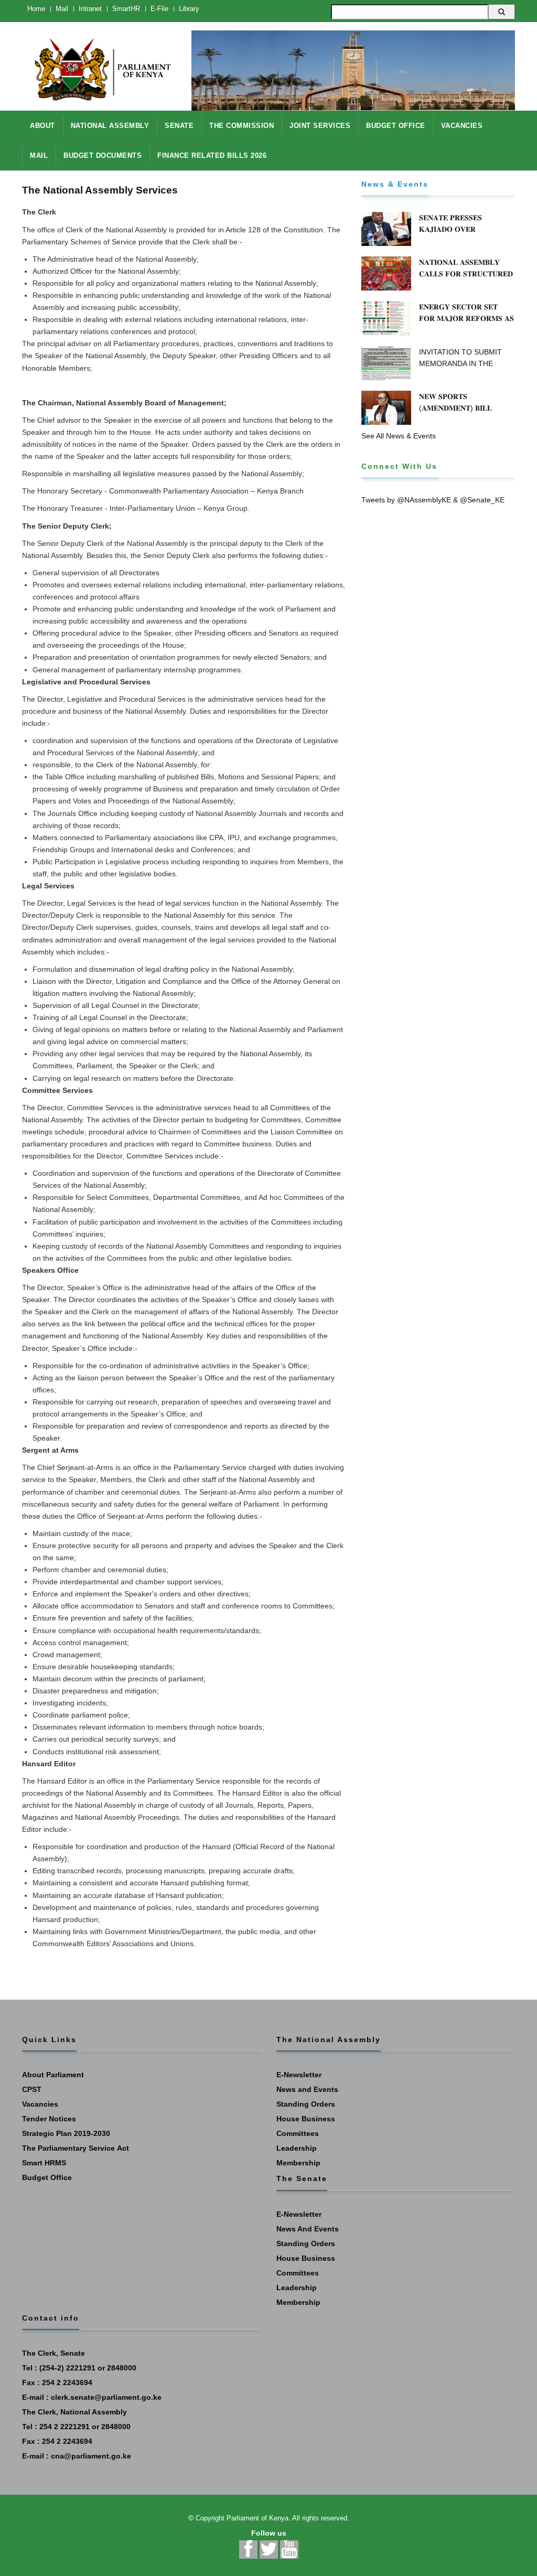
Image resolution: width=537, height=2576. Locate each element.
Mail (62, 9)
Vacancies (40, 2104)
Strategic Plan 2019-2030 (66, 2133)
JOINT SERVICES (320, 126)
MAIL (39, 155)
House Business (306, 2119)
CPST (32, 2089)
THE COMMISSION (241, 126)
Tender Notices (49, 2119)
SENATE (179, 126)
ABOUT (42, 126)
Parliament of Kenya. (259, 2518)
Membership (298, 2163)
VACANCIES (462, 126)
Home (36, 9)
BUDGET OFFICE (396, 126)
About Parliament (53, 2075)
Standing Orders (306, 2104)
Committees (298, 2133)
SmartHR (126, 9)
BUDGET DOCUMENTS (103, 155)
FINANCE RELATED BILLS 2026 (212, 155)
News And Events (308, 2229)
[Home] (99, 64)
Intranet (90, 9)
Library (189, 9)
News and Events (307, 2089)
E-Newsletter (299, 2075)
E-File (159, 9)
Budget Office (47, 2177)
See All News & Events (399, 436)
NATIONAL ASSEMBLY (110, 126)
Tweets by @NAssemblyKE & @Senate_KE (433, 500)
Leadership (297, 2148)
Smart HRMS (44, 2163)
